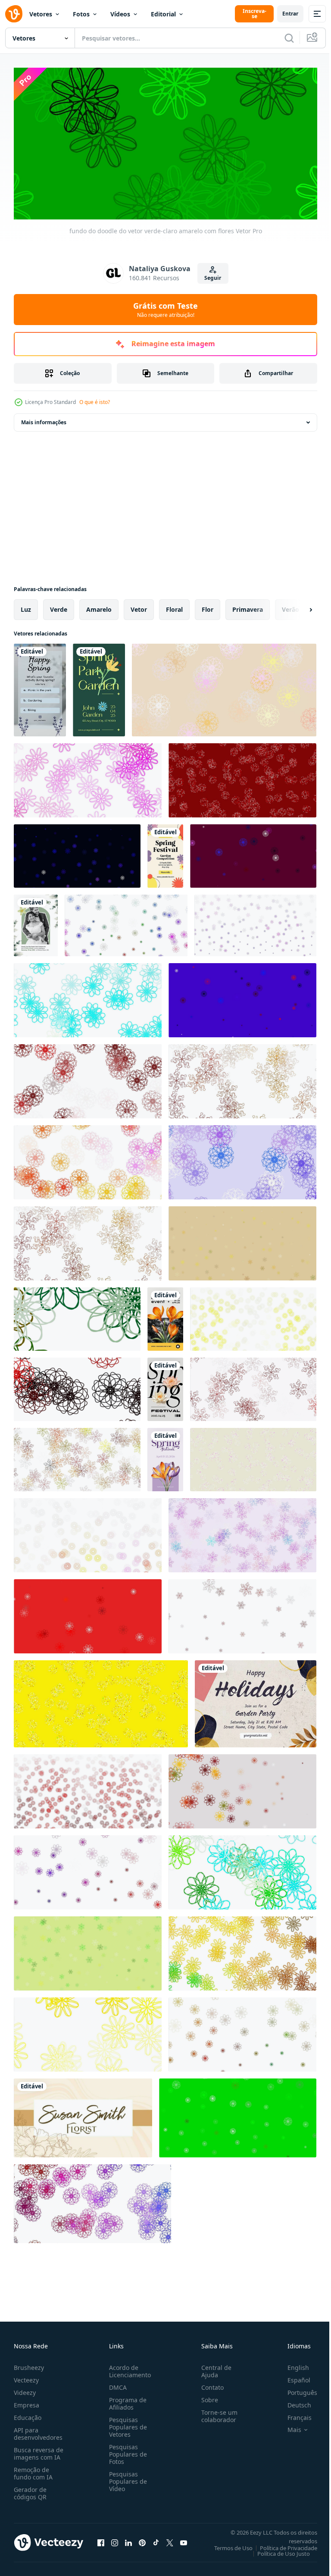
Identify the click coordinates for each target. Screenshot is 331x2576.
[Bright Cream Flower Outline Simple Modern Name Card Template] (83, 2115)
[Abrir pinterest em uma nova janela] (142, 2539)
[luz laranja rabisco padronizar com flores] (242, 777)
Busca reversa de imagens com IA (39, 2450)
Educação (28, 2414)
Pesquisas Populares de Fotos (126, 2451)
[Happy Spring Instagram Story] (40, 687)
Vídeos (120, 14)
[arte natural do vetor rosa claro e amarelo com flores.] (88, 1159)
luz (26, 606)
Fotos (81, 14)
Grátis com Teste (165, 310)
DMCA (116, 2384)
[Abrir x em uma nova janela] (170, 2539)
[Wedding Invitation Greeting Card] (36, 922)
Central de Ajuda (213, 2368)
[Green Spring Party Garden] (99, 687)
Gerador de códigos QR (30, 2490)
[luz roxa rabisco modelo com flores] (77, 853)
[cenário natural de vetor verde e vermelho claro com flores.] (77, 1316)
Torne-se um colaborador (216, 2413)
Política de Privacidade (282, 2545)
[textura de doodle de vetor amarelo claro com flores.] (253, 1316)
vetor (139, 606)
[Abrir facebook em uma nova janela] (101, 2539)
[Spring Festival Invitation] (165, 853)
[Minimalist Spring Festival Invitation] (165, 1386)
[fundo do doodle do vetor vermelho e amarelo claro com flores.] (88, 1078)
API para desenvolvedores (38, 2430)
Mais (288, 2426)
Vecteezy (26, 2377)
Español (292, 2377)
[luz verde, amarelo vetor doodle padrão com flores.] (238, 2115)
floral (174, 606)
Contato (209, 2384)
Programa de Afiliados (126, 2400)
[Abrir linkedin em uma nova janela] (128, 2539)
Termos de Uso (227, 2545)
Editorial (163, 14)
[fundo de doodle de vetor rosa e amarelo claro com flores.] (224, 687)
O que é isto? (95, 402)
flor (208, 606)
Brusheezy (29, 2364)
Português (296, 2389)
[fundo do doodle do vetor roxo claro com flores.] (255, 922)
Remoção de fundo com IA (33, 2470)
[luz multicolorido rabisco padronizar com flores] (126, 922)
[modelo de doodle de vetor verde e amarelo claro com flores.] (242, 1078)
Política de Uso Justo (277, 2550)
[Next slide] (297, 607)
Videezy (25, 2389)
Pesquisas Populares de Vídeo (126, 2478)
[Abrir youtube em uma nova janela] (184, 2539)
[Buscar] (289, 38)
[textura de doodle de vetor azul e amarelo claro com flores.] (92, 2201)
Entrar (290, 14)
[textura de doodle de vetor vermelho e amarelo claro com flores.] (77, 1386)
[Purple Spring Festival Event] (165, 1457)
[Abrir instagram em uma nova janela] (115, 2539)
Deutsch (293, 2402)
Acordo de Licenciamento (128, 2368)
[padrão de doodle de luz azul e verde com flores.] (88, 997)
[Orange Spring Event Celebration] (165, 1316)
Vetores (41, 14)
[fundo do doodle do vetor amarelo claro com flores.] (88, 2031)
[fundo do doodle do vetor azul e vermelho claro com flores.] (242, 997)
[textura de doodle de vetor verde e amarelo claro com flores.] (242, 1240)
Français (293, 2414)
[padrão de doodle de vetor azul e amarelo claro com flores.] (242, 1532)
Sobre (206, 2396)
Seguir (213, 278)
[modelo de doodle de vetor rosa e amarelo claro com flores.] (253, 1457)
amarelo (99, 606)
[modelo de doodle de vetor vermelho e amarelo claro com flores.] (253, 1386)
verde (59, 606)
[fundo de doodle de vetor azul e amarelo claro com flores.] (242, 1869)
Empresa (27, 2402)
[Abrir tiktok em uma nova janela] (156, 2539)
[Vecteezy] (14, 14)
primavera (248, 606)
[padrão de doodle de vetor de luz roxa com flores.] (242, 1159)
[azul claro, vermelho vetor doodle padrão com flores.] (253, 853)
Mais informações (44, 419)
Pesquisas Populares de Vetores (126, 2424)
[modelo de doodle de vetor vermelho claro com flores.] (88, 1788)
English (292, 2364)
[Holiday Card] (256, 1701)
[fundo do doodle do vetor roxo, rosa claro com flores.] (242, 1613)
